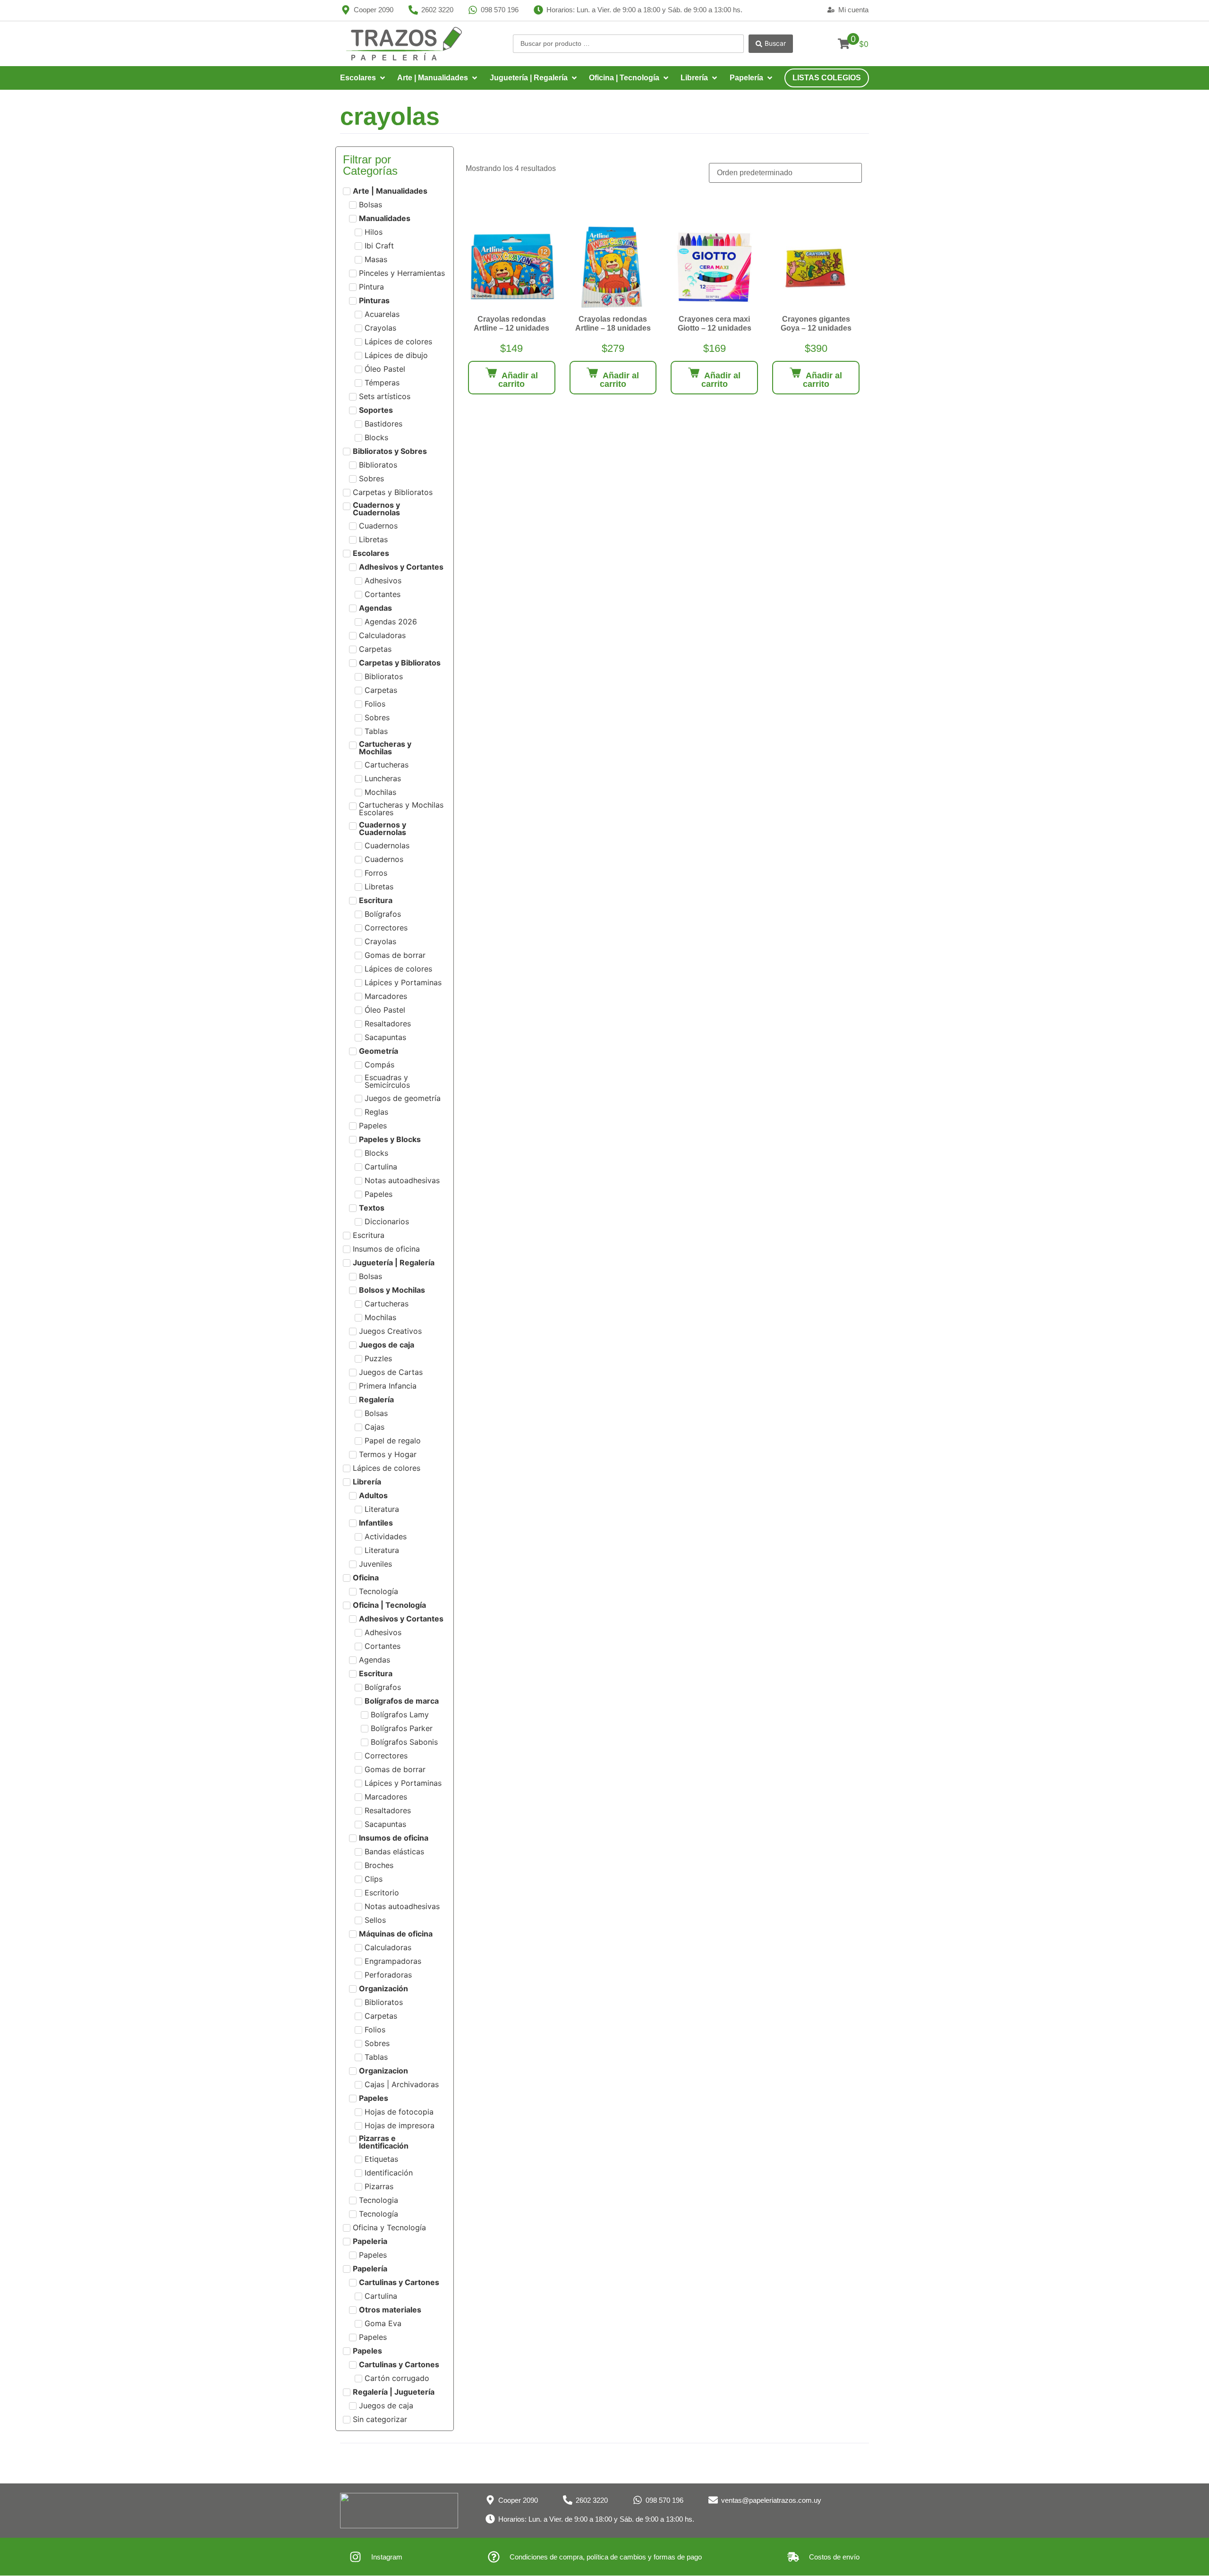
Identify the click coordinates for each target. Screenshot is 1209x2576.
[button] (363, 78)
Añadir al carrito (518, 380)
